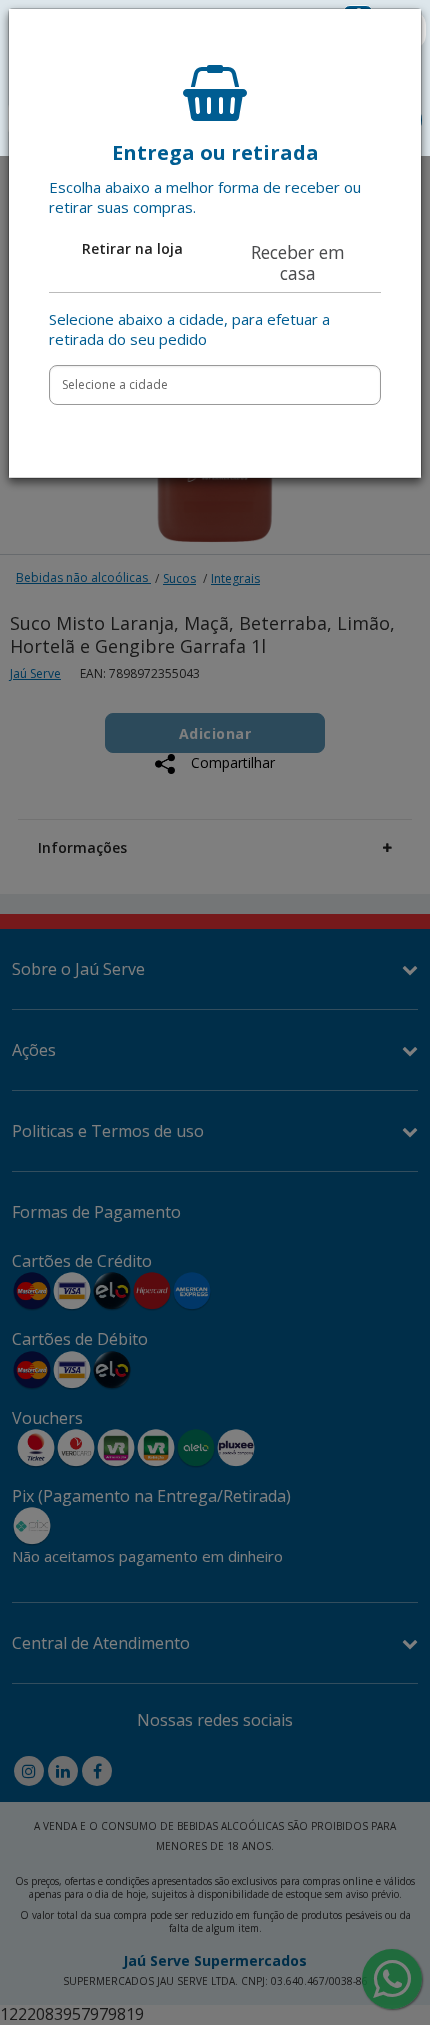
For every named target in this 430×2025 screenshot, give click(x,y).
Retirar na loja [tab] (132, 248)
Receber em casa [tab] (298, 262)
